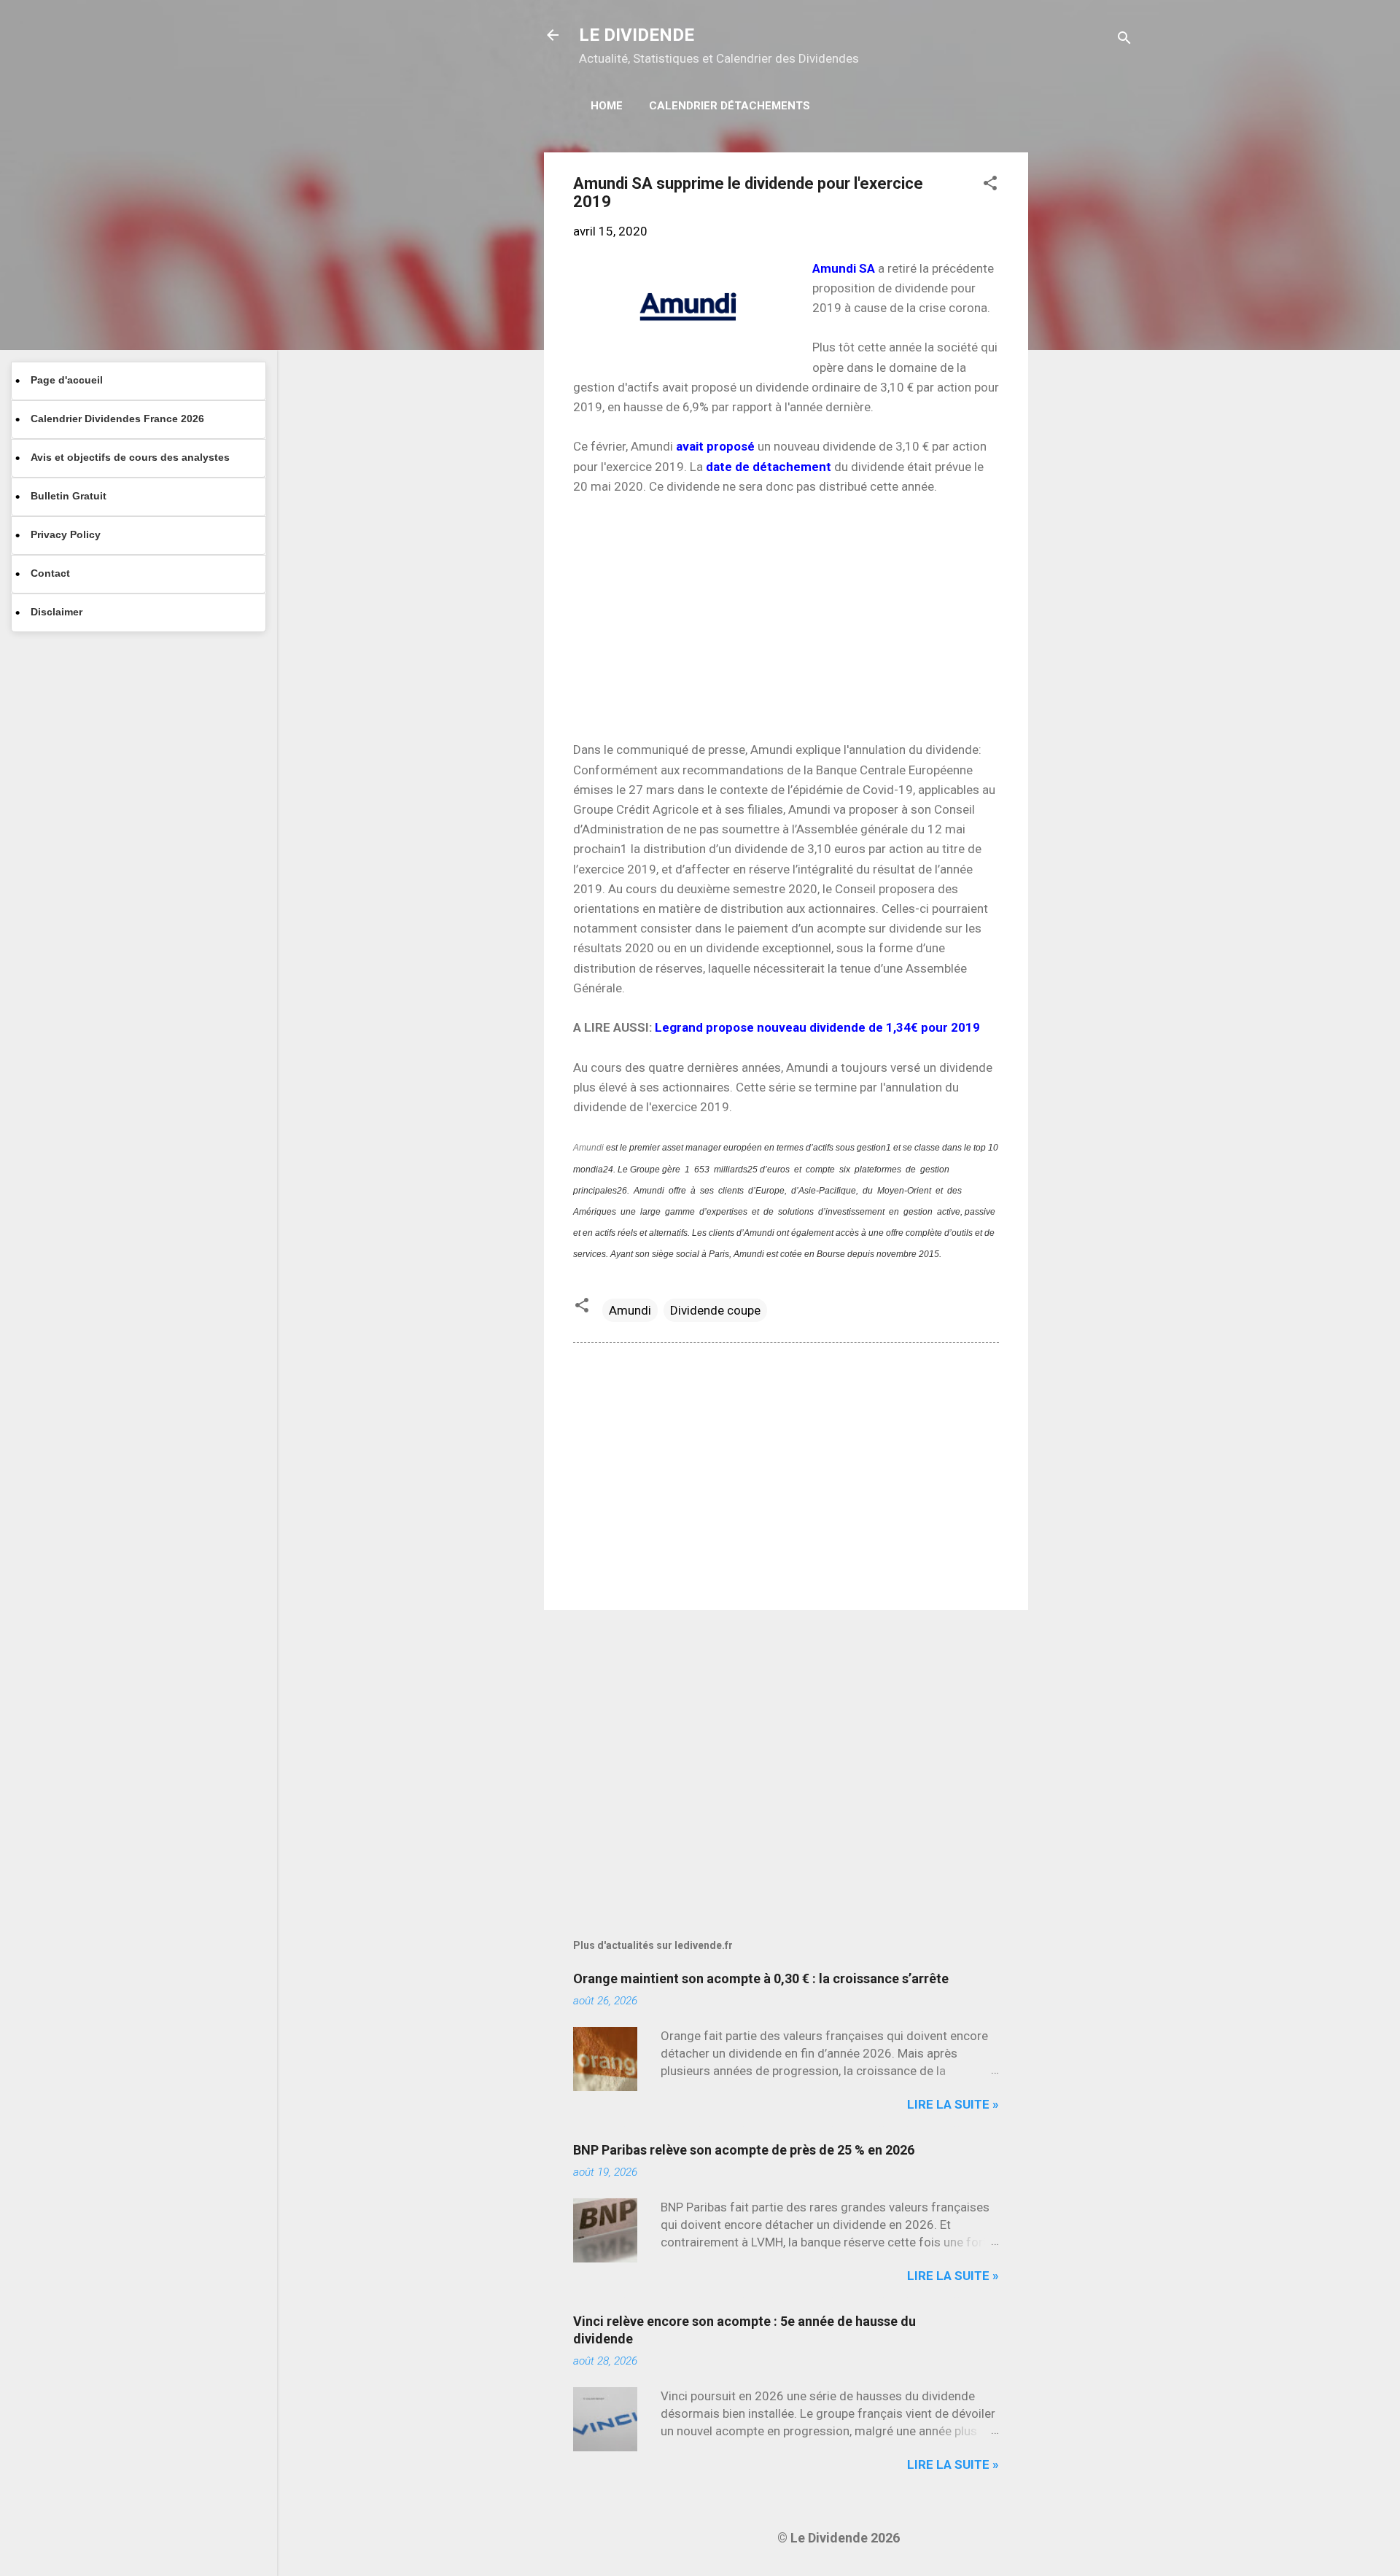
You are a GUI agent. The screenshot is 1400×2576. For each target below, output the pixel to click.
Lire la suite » (953, 2104)
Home (607, 106)
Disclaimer (57, 612)
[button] (990, 185)
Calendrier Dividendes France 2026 (117, 419)
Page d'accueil (67, 380)
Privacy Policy (66, 534)
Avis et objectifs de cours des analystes (130, 457)
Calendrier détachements (730, 106)
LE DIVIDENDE (637, 35)
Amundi (590, 1148)
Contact (50, 573)
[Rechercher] (1124, 40)
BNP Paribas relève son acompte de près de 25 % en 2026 (744, 2150)
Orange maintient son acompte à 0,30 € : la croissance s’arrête (761, 1978)
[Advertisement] (1086, 371)
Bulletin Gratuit (69, 496)
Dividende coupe (715, 1310)
